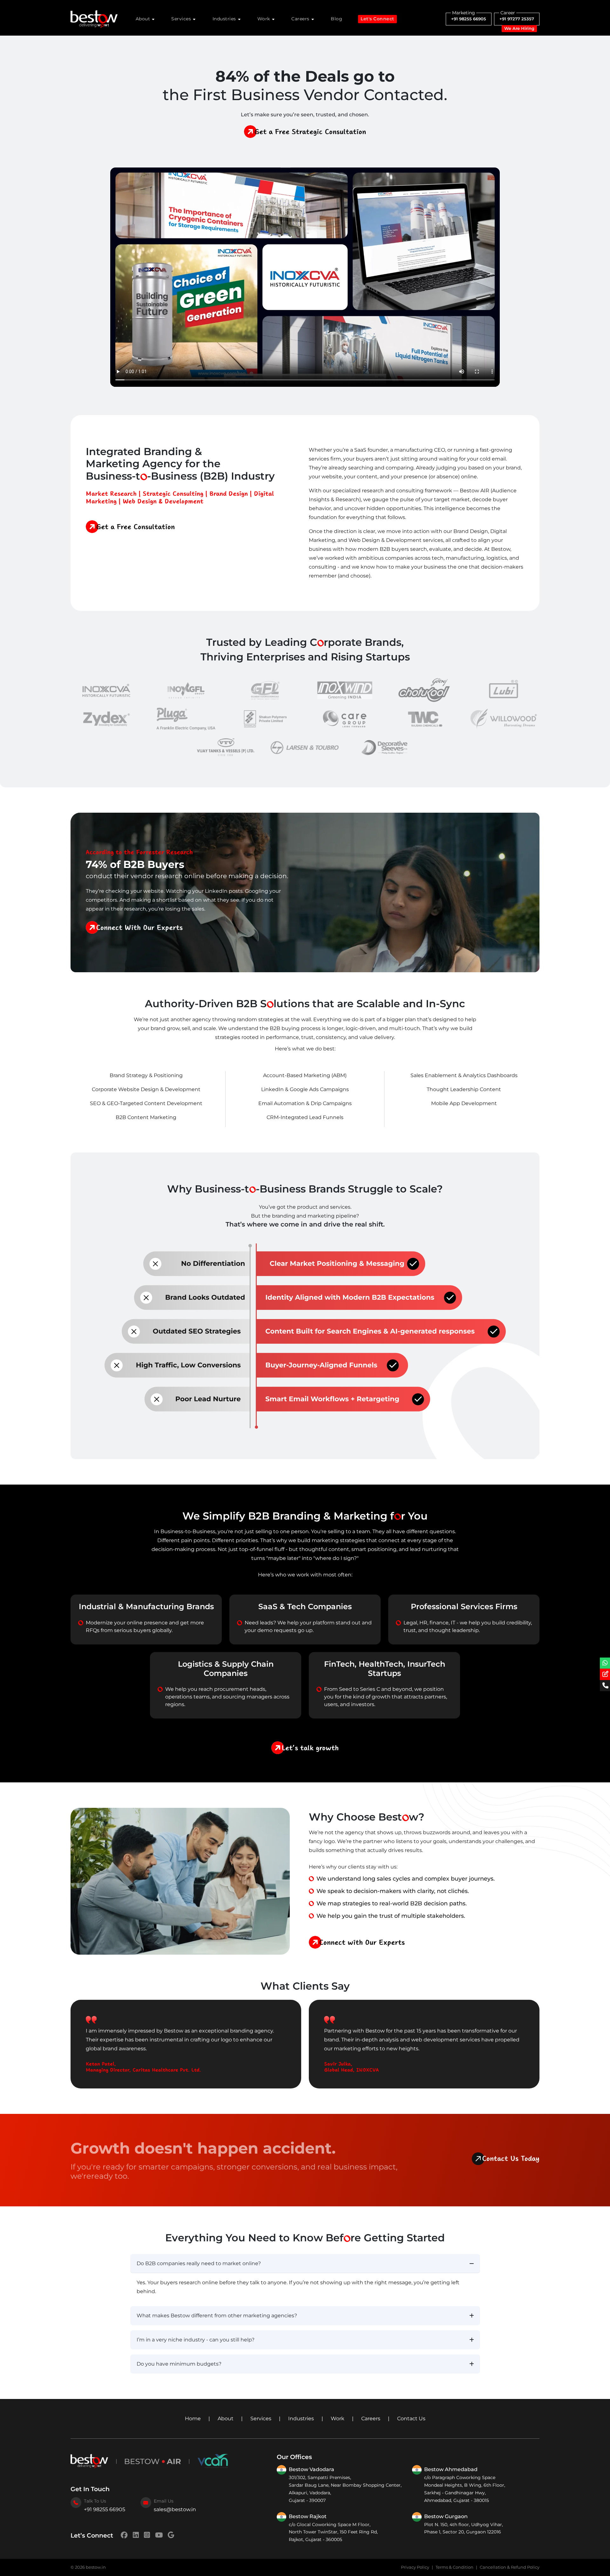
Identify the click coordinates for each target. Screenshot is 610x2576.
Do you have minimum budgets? (179, 2364)
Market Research (111, 494)
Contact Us (411, 2419)
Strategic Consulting (173, 494)
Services (261, 2419)
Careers (371, 2419)
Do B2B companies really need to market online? (199, 2263)
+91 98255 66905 (469, 19)
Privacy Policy (415, 2567)
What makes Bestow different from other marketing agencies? (217, 2316)
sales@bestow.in (175, 2509)
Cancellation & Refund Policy (510, 2567)
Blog (336, 19)
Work (264, 19)
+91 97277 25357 (517, 19)
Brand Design (229, 494)
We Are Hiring (519, 28)
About (226, 2419)
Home (193, 2419)
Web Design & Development (163, 501)
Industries (225, 19)
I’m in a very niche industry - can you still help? (196, 2340)
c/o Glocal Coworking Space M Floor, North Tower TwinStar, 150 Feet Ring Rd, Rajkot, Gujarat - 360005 (333, 2532)
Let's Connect (377, 19)
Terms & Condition (454, 2567)
